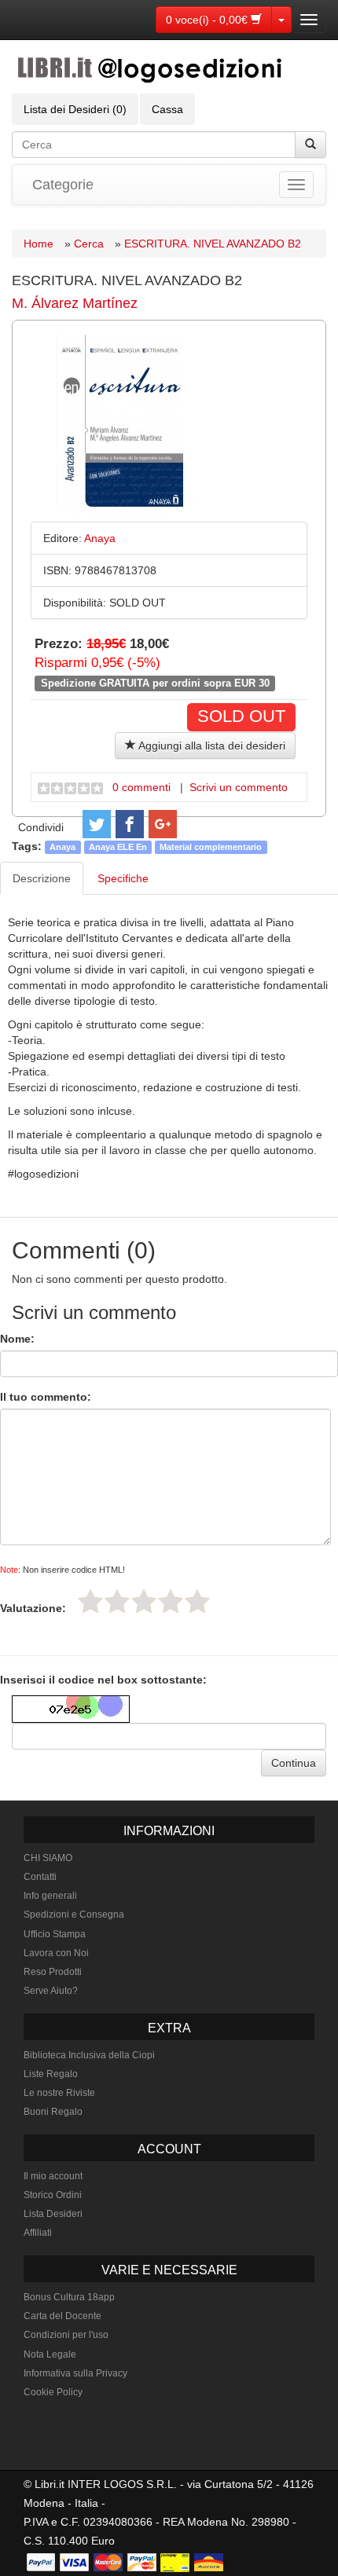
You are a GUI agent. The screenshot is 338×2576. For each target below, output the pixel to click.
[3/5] (144, 1601)
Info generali (50, 1896)
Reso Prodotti (53, 1972)
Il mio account (53, 2176)
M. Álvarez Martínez (75, 303)
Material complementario (211, 847)
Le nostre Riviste (59, 2093)
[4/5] (171, 1601)
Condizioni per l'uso (66, 2335)
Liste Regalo (51, 2074)
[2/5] (117, 1601)
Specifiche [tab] (123, 878)
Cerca (89, 244)
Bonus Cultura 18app (69, 2297)
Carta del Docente (62, 2316)
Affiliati (38, 2233)
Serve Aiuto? (51, 1991)
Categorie (63, 185)
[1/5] (90, 1601)
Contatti (40, 1877)
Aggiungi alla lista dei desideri (211, 746)
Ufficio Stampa (55, 1934)
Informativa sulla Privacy (75, 2373)
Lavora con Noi (56, 1953)
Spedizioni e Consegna (74, 1915)
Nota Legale (50, 2354)
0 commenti (141, 787)
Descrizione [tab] (42, 878)
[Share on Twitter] (97, 824)
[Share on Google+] (163, 824)
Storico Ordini (53, 2195)
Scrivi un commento (239, 787)
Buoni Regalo (53, 2112)
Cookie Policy (53, 2392)
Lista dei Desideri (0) (75, 109)
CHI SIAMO (48, 1858)
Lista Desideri (53, 2214)
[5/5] (197, 1601)
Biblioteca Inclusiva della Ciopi (89, 2055)
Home (39, 244)
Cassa (167, 109)
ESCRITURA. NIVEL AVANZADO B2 (213, 244)
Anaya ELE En (118, 847)
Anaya (62, 847)
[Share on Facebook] (130, 824)
